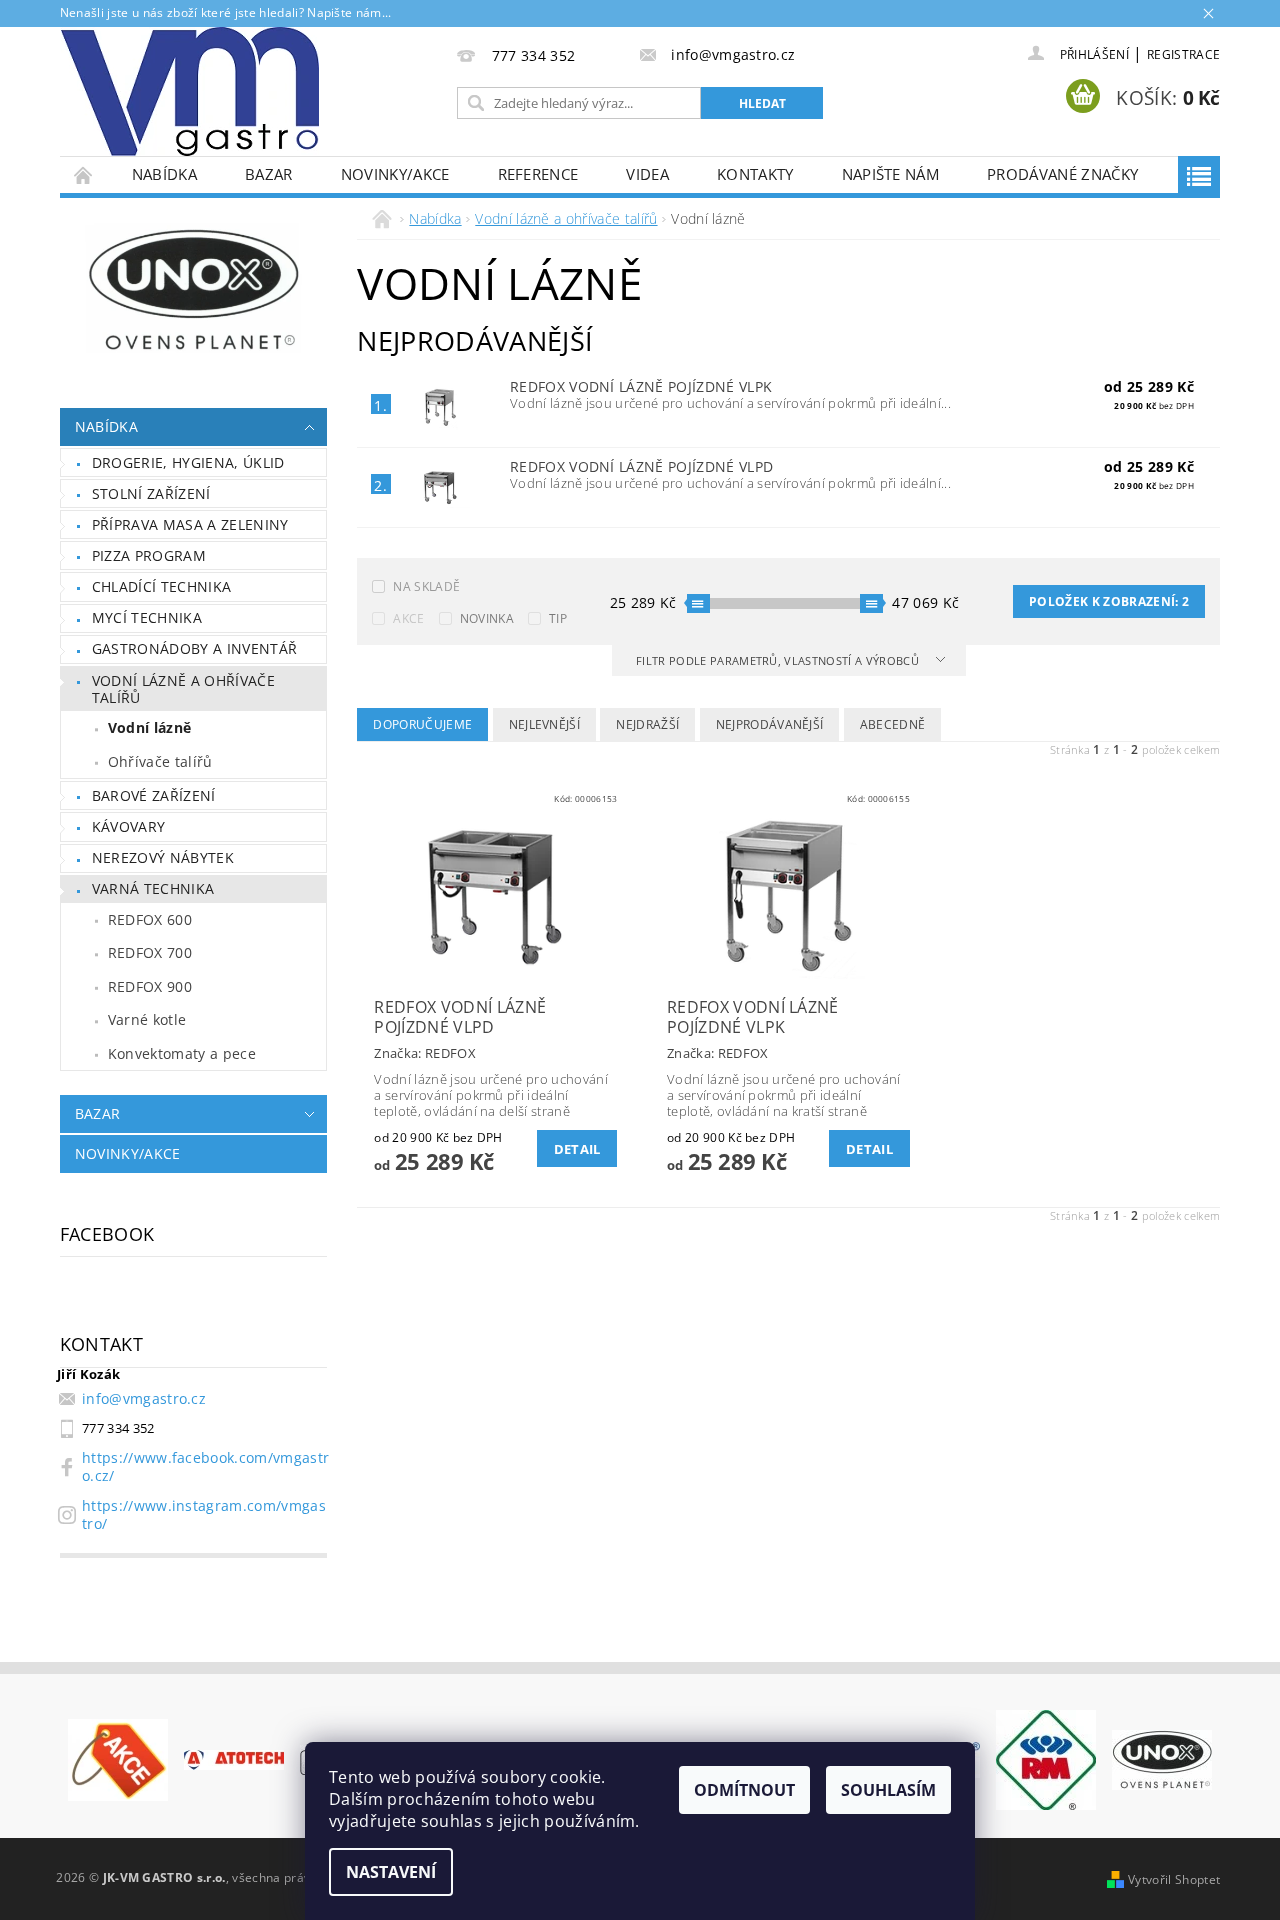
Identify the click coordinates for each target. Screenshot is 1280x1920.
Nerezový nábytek (163, 857)
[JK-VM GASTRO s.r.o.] (190, 91)
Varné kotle (147, 1019)
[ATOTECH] (234, 1758)
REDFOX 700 (150, 952)
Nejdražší (647, 724)
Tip (558, 618)
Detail (577, 1149)
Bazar (269, 174)
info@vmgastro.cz (144, 1398)
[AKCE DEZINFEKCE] (118, 1758)
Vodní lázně (150, 727)
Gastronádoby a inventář (194, 648)
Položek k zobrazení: (1109, 601)
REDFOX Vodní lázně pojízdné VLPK (641, 386)
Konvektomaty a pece (182, 1053)
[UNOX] (1162, 1758)
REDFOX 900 (150, 986)
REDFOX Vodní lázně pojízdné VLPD (641, 466)
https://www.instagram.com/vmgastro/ (204, 1514)
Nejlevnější (545, 724)
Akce (408, 618)
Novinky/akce (395, 174)
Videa (647, 174)
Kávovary (129, 826)
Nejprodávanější (770, 724)
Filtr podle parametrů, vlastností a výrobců (779, 660)
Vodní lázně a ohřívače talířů (183, 689)
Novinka (487, 618)
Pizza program (149, 555)
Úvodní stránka (84, 174)
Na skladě (426, 586)
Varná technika (153, 888)
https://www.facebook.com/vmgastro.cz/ (205, 1466)
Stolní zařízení (151, 493)
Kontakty (755, 174)
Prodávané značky (1062, 174)
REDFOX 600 (150, 919)
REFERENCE (538, 174)
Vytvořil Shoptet (1174, 1879)
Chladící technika (161, 586)
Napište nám (891, 174)
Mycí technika (147, 617)
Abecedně (893, 724)
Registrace (1183, 54)
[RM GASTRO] (1046, 1758)
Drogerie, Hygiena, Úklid (188, 462)
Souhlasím (888, 1790)
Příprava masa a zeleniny (190, 524)
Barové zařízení (154, 795)
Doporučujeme (422, 724)
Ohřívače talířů (160, 761)
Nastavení (391, 1872)
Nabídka (164, 174)
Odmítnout (744, 1790)
